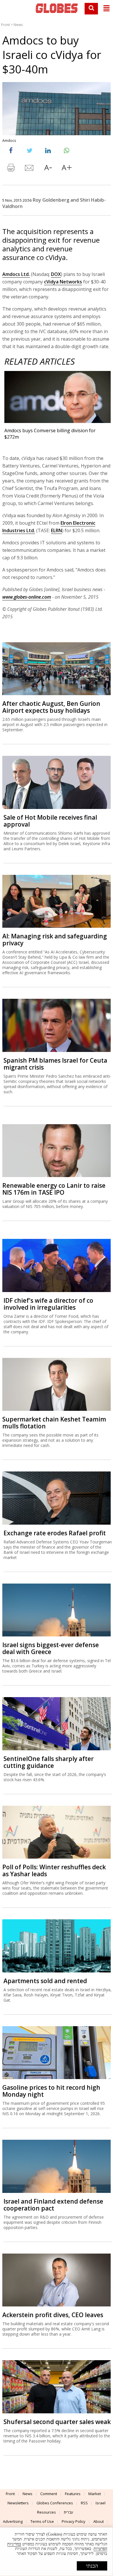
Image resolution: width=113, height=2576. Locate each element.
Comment (49, 2494)
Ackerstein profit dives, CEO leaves (53, 2315)
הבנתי (92, 2566)
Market (95, 2494)
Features (73, 2494)
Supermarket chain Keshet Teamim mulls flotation (54, 1423)
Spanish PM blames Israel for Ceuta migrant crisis (55, 1064)
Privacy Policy (74, 2521)
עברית (69, 2512)
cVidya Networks (63, 282)
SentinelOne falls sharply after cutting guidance (49, 1762)
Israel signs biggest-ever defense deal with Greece (51, 1648)
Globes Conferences (55, 2503)
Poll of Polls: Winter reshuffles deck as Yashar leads (54, 1870)
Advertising (13, 2521)
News (18, 25)
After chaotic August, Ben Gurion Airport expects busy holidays (51, 707)
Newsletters (18, 2503)
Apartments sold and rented (45, 1981)
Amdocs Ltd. (16, 274)
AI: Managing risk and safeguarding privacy (55, 940)
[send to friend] (30, 169)
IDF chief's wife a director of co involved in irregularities (48, 1304)
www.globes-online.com (27, 597)
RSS (84, 2503)
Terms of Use (42, 2521)
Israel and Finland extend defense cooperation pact (53, 2205)
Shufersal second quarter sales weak (57, 2422)
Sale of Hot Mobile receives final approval (50, 821)
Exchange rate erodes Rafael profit (55, 1533)
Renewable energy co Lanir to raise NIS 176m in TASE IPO (54, 1189)
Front (6, 25)
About (99, 2521)
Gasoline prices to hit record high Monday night (51, 2091)
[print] (11, 169)
